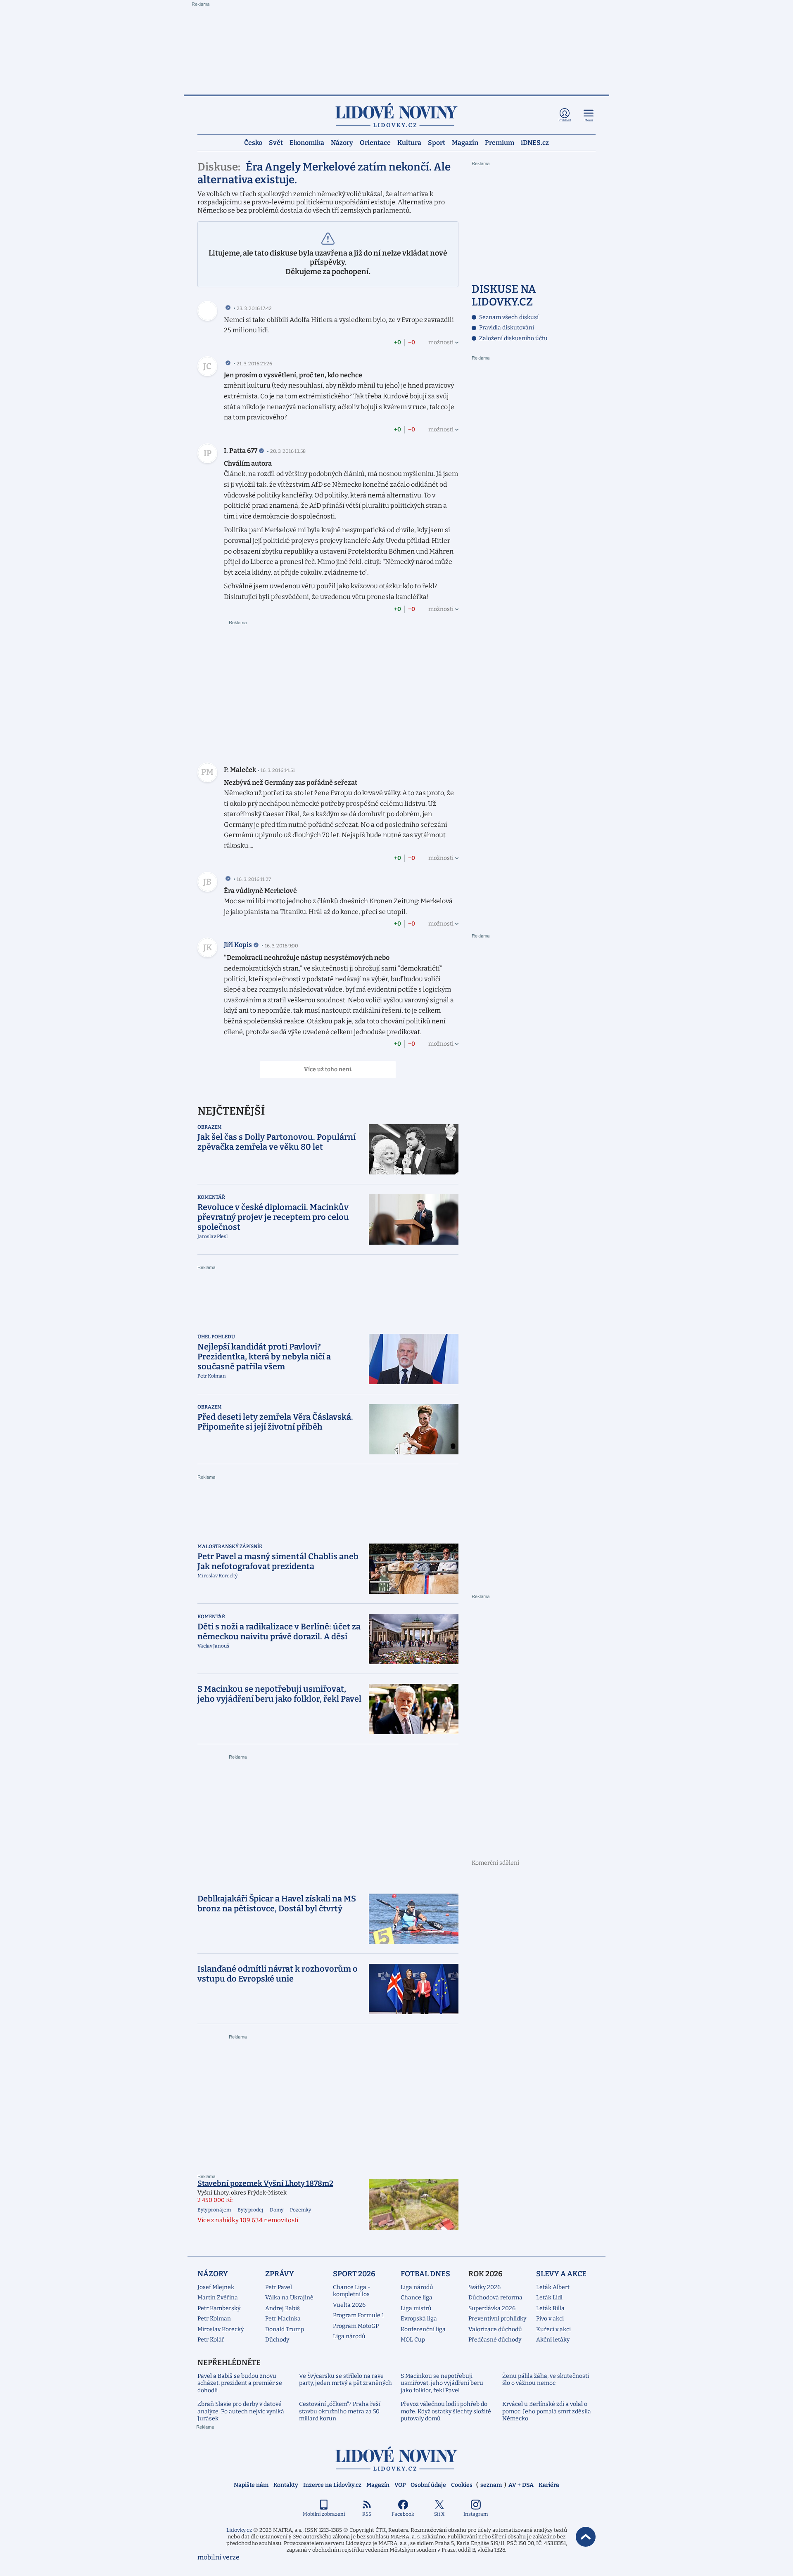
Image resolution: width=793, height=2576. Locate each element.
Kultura (409, 142)
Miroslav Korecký (221, 2329)
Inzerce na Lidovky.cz (332, 2485)
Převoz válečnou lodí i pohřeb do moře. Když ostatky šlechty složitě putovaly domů (446, 2411)
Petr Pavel (279, 2287)
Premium (500, 142)
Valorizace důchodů (495, 2329)
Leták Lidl (549, 2298)
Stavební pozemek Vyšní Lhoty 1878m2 (265, 2183)
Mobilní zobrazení (324, 2514)
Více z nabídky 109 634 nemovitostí (248, 2220)
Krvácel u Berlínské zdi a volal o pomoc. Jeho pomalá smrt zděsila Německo (547, 2411)
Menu (589, 120)
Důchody (277, 2340)
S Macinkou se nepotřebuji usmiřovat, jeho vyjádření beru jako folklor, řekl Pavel (442, 2383)
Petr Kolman (214, 2319)
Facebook (403, 2514)
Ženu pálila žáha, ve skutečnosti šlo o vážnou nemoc (546, 2380)
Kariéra (549, 2485)
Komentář (211, 1197)
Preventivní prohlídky (497, 2319)
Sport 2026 (354, 2274)
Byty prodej (250, 2210)
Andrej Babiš (283, 2308)
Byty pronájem (214, 2210)
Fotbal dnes (425, 2274)
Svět (276, 142)
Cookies (462, 2485)
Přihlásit (565, 120)
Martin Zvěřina (218, 2298)
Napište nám (251, 2485)
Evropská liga (419, 2319)
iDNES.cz (535, 142)
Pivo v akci (550, 2319)
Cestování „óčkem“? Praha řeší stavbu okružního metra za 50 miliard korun (340, 2411)
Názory (342, 142)
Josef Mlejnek (216, 2287)
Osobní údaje (428, 2485)
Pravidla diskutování (507, 328)
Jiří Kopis (238, 945)
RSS (367, 2514)
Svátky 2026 (484, 2287)
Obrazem (210, 1127)
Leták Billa (550, 2308)
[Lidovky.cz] (396, 115)
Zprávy (280, 2274)
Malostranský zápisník (230, 1546)
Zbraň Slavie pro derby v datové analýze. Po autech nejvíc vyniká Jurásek (241, 2411)
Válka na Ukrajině (289, 2298)
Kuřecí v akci (553, 2329)
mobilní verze (218, 2557)
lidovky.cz (396, 2459)
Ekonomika (307, 142)
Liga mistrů (416, 2308)
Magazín (465, 142)
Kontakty (286, 2485)
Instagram (476, 2514)
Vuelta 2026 (349, 2305)
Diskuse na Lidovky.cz (504, 296)
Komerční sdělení (495, 1863)
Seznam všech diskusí (509, 317)
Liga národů (349, 2336)
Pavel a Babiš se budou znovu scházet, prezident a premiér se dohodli (240, 2383)
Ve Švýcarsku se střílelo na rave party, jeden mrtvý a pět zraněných (345, 2380)
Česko (253, 142)
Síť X (439, 2514)
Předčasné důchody (495, 2340)
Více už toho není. (328, 1069)
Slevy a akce (561, 2274)
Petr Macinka (283, 2319)
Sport (437, 142)
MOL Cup (413, 2340)
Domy (277, 2210)
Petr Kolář (211, 2340)
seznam (491, 2485)
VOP (400, 2485)
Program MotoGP (356, 2326)
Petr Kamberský (219, 2308)
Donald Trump (285, 2329)
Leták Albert (553, 2287)
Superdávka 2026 (492, 2308)
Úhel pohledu (216, 1337)
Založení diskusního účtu (513, 338)
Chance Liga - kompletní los (351, 2291)
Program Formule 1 (359, 2315)
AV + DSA (521, 2485)
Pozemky (300, 2210)
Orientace (375, 142)
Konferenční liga (423, 2329)
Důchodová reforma (495, 2298)
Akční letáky (553, 2340)
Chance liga (417, 2298)
